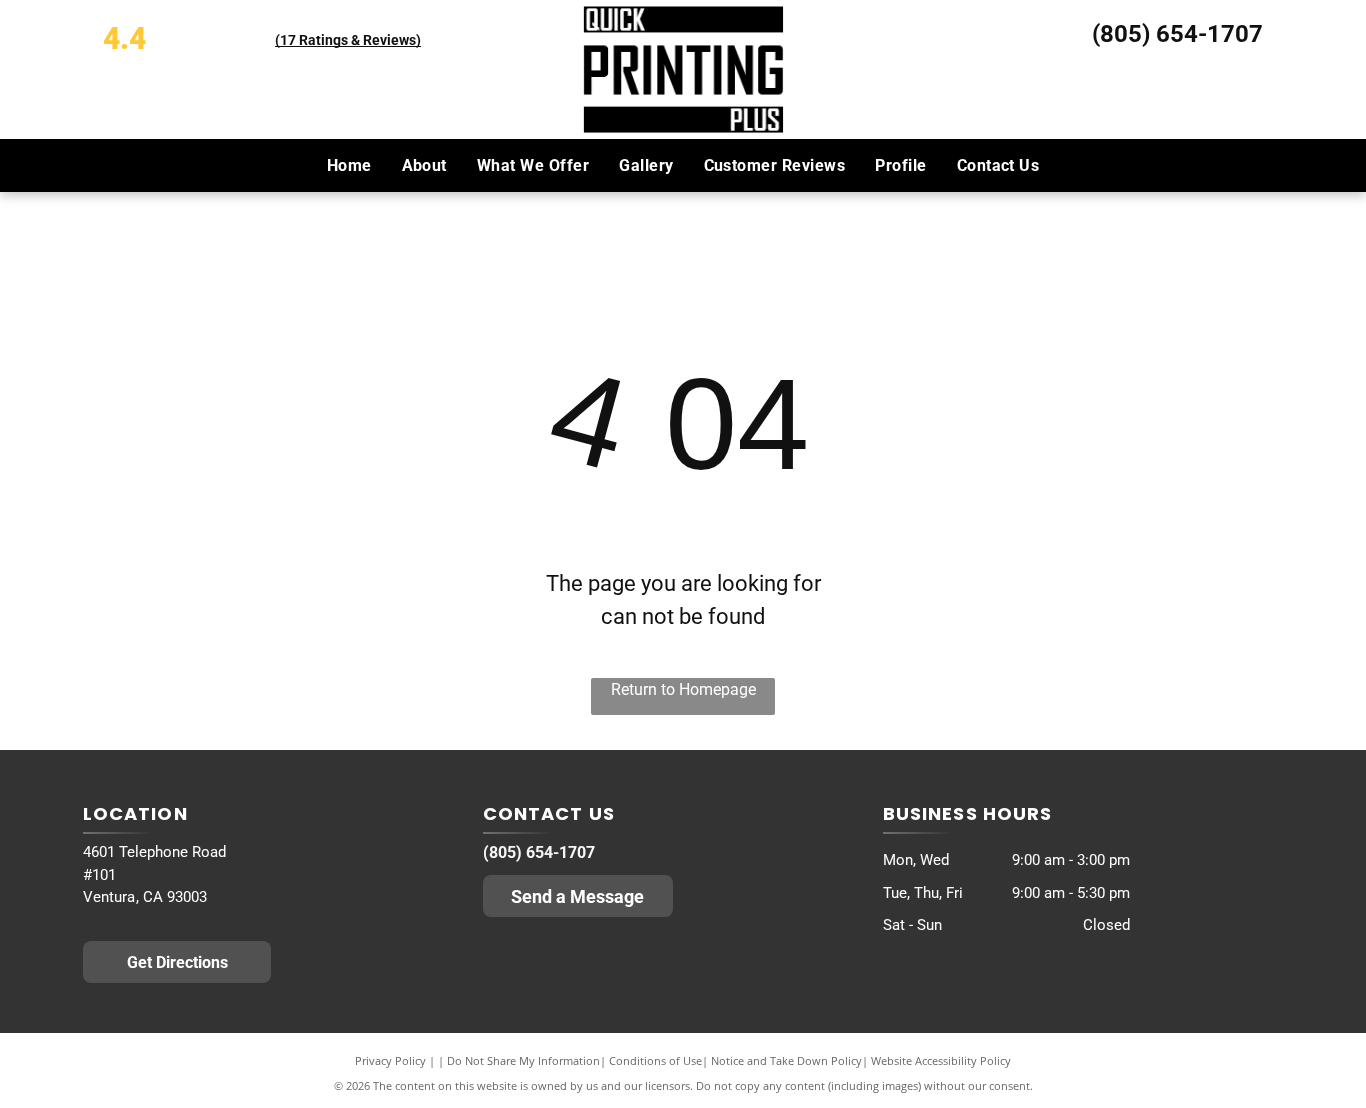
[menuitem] (349, 165)
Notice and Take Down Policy (786, 1060)
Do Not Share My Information (523, 1060)
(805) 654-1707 (1177, 34)
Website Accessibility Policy (941, 1060)
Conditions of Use (655, 1060)
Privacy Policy (390, 1060)
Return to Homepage (683, 689)
